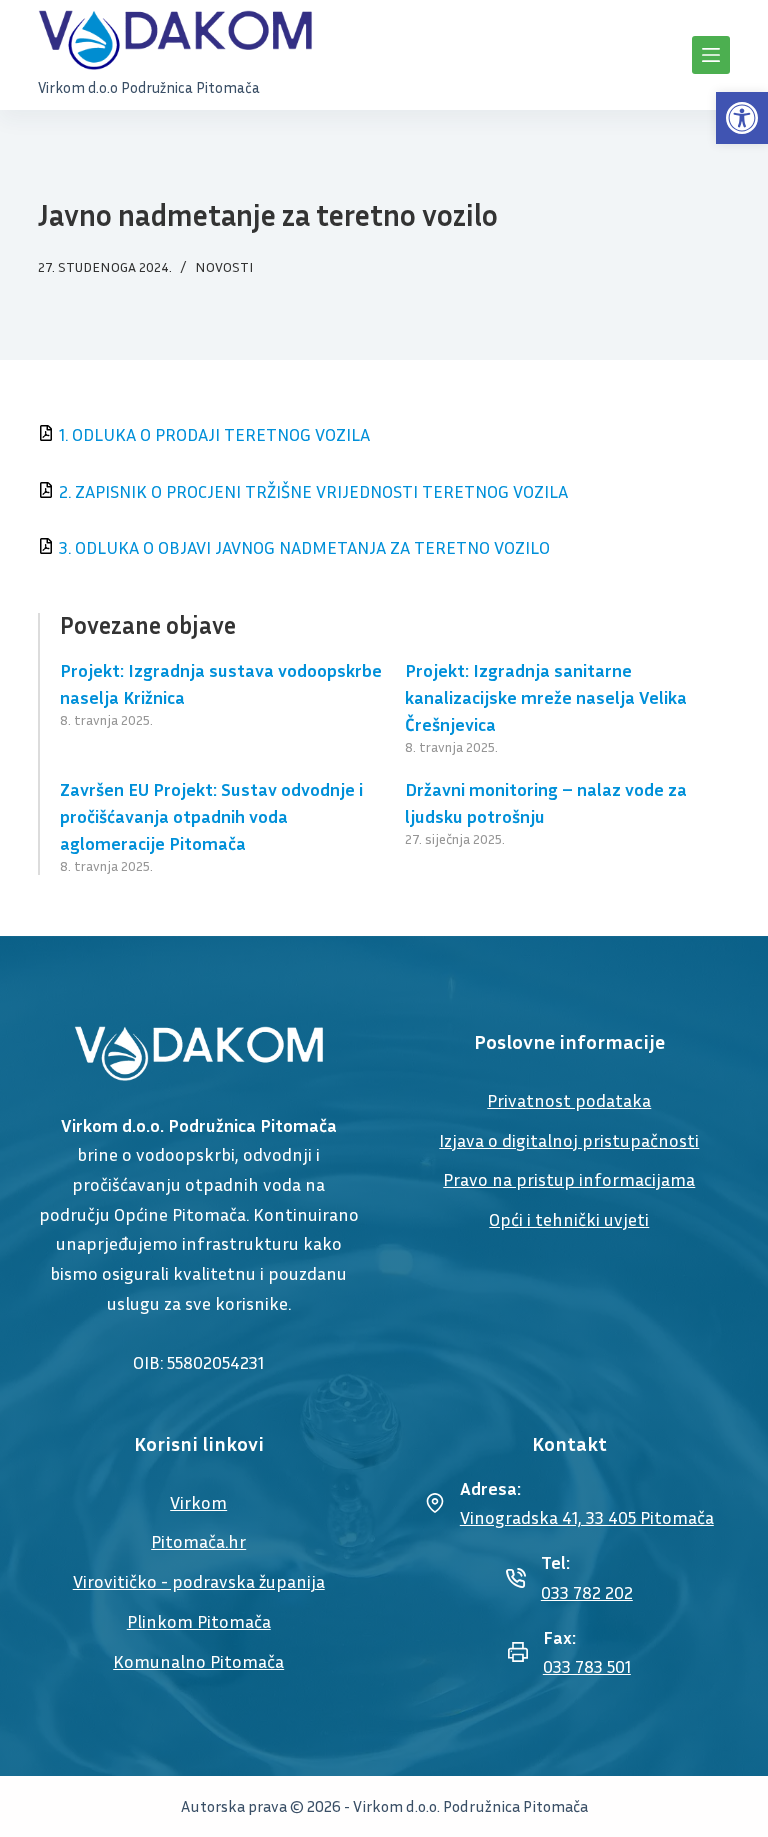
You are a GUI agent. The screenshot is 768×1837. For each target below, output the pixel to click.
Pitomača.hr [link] (198, 1541)
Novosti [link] (224, 266)
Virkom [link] (198, 1502)
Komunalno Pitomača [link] (198, 1661)
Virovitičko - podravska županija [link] (199, 1581)
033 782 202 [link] (587, 1592)
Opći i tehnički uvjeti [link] (569, 1219)
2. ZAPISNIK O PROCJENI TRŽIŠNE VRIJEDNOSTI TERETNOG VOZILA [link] (313, 491)
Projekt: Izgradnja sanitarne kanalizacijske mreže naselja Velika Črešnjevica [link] (546, 697)
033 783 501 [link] (587, 1666)
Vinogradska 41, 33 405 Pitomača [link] (587, 1517)
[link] (742, 118)
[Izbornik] (711, 55)
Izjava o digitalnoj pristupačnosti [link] (569, 1140)
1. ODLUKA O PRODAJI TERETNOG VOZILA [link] (214, 434)
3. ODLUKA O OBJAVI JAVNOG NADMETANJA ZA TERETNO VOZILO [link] (304, 547)
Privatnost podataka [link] (569, 1100)
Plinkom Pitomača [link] (199, 1621)
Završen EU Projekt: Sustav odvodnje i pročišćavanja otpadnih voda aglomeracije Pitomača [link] (211, 816)
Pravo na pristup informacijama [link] (569, 1179)
